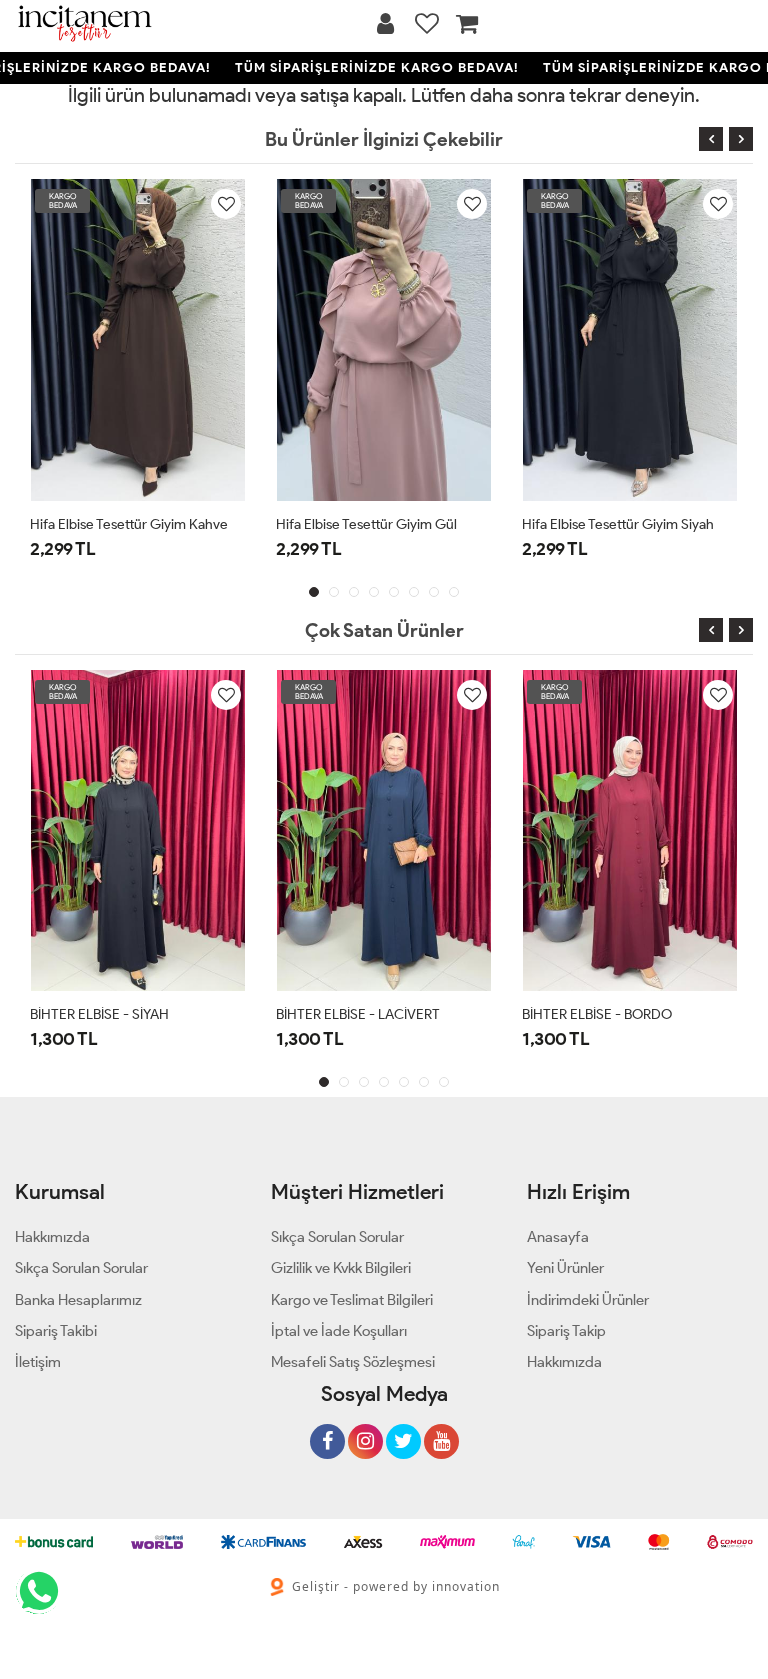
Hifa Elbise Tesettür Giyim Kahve (129, 524)
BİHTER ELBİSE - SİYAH (99, 1014)
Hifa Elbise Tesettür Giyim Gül (366, 524)
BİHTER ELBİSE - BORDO (597, 1014)
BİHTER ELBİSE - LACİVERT (358, 1014)
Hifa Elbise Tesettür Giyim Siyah (618, 524)
